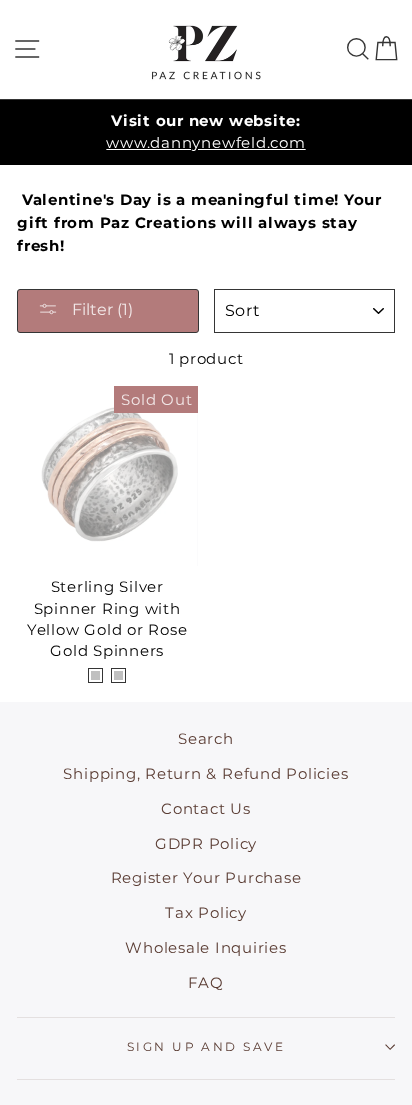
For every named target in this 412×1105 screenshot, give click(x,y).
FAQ (205, 982)
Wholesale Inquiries (206, 947)
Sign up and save (206, 1046)
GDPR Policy (206, 843)
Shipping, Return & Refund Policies (205, 773)
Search (206, 738)
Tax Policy (206, 912)
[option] (206, 133)
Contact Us (206, 808)
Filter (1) (100, 309)
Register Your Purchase (206, 877)
